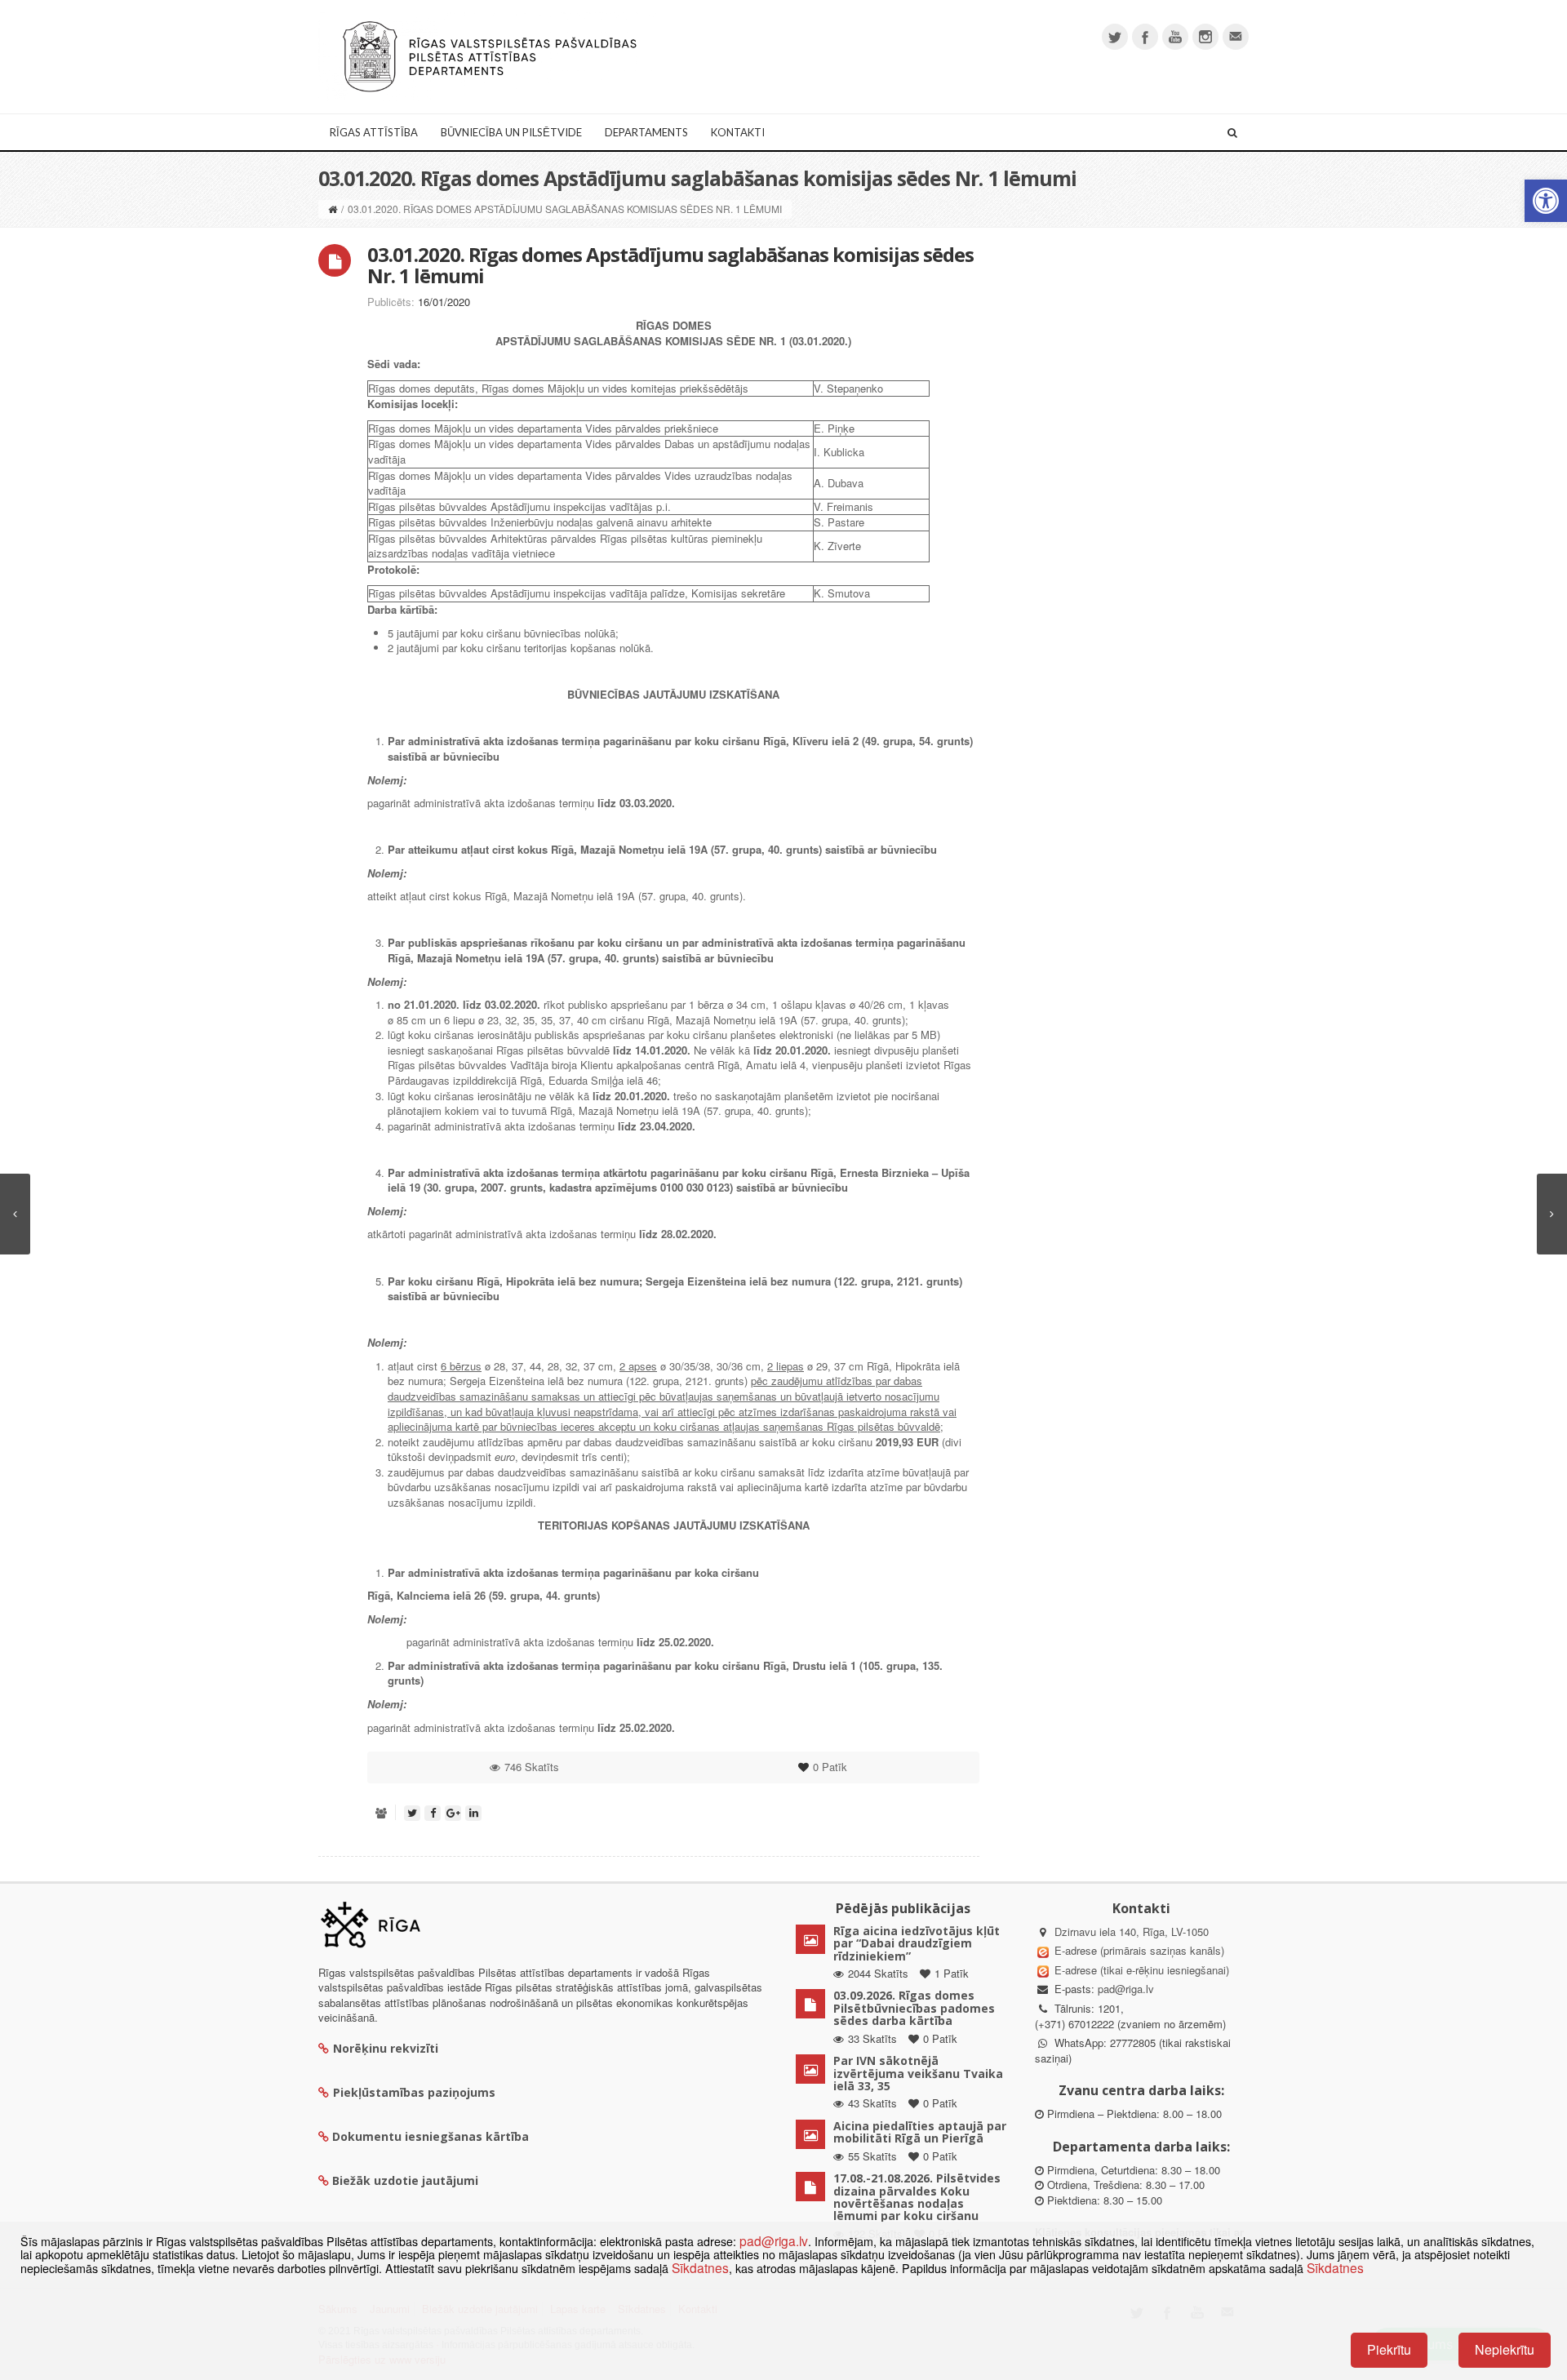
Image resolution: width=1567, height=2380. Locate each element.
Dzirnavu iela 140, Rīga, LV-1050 (1132, 1932)
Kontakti (738, 132)
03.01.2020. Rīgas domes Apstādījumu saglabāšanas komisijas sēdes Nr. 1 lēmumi (670, 265)
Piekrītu (1389, 2349)
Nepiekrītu (1505, 2349)
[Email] (1236, 37)
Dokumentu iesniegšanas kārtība (431, 2136)
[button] (1546, 201)
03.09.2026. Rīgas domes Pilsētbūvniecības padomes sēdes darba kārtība (914, 2008)
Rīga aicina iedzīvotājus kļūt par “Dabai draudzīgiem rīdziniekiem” (917, 1943)
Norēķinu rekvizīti (386, 2048)
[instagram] (1205, 37)
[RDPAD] (490, 55)
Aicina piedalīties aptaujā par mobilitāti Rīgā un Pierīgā (920, 2132)
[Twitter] (1115, 37)
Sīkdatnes (700, 2267)
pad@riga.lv (1126, 1989)
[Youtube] (1175, 37)
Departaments (646, 132)
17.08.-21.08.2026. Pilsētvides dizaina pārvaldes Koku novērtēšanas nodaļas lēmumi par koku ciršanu (917, 2197)
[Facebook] (1145, 37)
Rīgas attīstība (374, 132)
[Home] (333, 209)
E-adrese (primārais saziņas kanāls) (1139, 1950)
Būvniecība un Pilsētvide (511, 132)
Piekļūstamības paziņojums (414, 2092)
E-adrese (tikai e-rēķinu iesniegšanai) (1140, 1970)
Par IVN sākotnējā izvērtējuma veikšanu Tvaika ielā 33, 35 (918, 2073)
